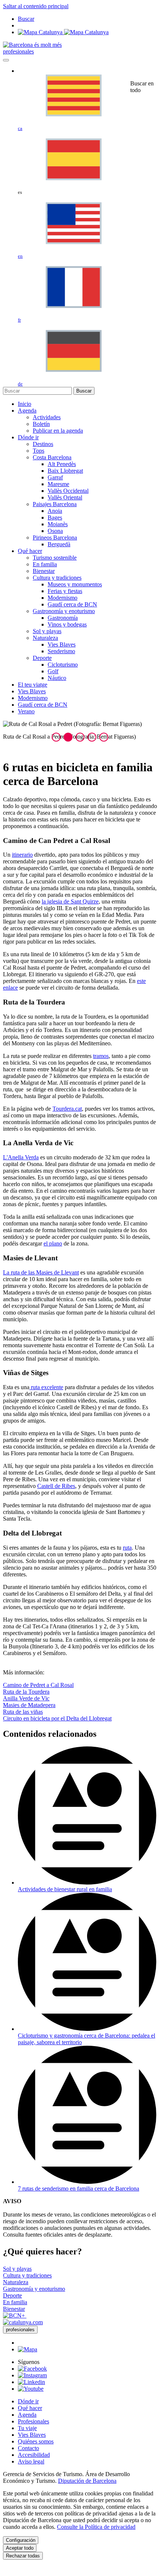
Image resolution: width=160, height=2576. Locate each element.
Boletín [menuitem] (41, 424)
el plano (53, 1243)
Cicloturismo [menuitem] (63, 665)
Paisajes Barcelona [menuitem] (55, 504)
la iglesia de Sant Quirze (70, 901)
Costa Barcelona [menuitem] (52, 457)
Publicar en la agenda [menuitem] (58, 431)
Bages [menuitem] (55, 517)
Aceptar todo (20, 2548)
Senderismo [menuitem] (61, 651)
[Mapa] (63, 32)
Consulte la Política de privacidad (96, 2527)
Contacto (28, 2448)
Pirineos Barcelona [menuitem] (55, 538)
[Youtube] (31, 2389)
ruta (127, 1548)
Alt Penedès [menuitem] (62, 464)
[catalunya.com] (23, 2322)
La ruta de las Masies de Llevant (41, 1272)
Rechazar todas (23, 2556)
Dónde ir (28, 2401)
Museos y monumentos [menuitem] (75, 584)
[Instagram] (32, 2375)
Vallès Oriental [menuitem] (65, 497)
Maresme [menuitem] (58, 484)
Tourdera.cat (67, 1109)
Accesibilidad (34, 2455)
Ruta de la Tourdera (26, 1692)
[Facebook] (32, 2369)
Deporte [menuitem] (42, 658)
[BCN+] (15, 2316)
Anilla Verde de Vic (26, 1698)
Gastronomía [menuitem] (63, 618)
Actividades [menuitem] (47, 417)
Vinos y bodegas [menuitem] (67, 624)
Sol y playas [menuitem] (47, 631)
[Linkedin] (31, 2382)
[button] (56, 737)
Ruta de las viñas (23, 1712)
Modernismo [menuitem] (63, 598)
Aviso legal (31, 2461)
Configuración (21, 2540)
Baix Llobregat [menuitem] (65, 471)
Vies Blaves (32, 2435)
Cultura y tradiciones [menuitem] (57, 578)
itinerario (22, 855)
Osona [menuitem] (55, 531)
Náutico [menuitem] (57, 678)
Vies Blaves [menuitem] (62, 644)
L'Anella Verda (21, 1157)
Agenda (27, 2415)
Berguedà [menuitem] (59, 544)
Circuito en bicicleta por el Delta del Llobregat (57, 1718)
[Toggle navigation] (6, 60)
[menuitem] (25, 404)
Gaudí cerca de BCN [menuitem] (72, 604)
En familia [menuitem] (45, 564)
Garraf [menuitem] (55, 477)
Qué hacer (30, 2408)
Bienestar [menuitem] (44, 571)
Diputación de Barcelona (87, 2481)
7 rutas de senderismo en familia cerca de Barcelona (79, 2189)
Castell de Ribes (56, 1486)
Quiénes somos (36, 2441)
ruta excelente (46, 1387)
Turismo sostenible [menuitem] (55, 558)
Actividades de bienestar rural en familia (65, 1889)
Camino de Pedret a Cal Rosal (38, 1685)
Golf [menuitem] (53, 671)
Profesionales (33, 2421)
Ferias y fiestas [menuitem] (65, 591)
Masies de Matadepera (29, 1705)
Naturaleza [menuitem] (45, 638)
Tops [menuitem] (39, 451)
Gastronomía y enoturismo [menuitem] (64, 611)
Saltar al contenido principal (36, 6)
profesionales (18, 51)
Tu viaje (27, 2428)
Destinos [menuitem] (43, 444)
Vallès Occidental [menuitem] (68, 491)
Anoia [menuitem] (55, 511)
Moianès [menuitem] (58, 524)
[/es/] (32, 45)
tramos (101, 1056)
